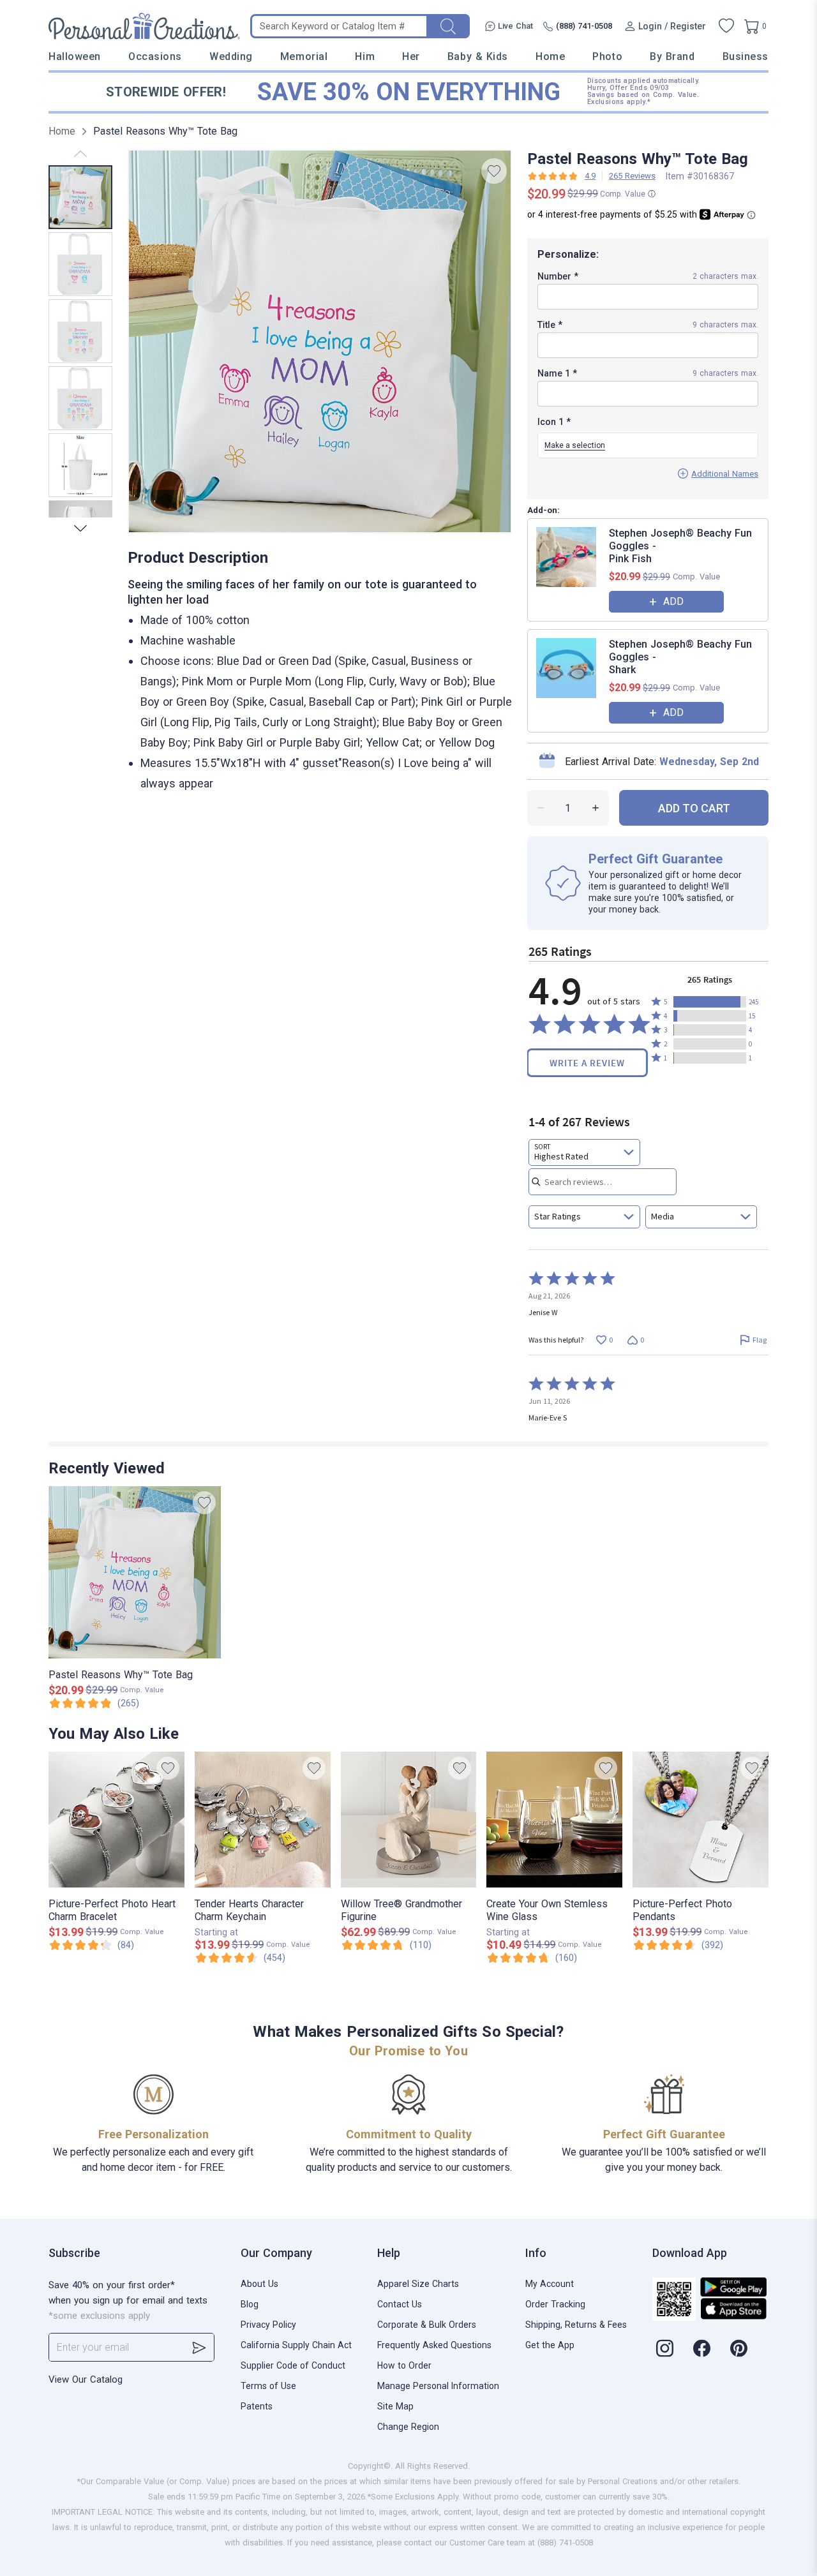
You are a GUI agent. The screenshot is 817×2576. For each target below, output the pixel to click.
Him (365, 56)
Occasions (155, 56)
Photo (607, 56)
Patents (257, 2406)
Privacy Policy (268, 2325)
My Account (550, 2284)
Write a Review (587, 1063)
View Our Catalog (86, 2379)
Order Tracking (555, 2304)
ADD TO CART (694, 808)
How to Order (404, 2365)
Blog (250, 2304)
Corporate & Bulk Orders (427, 2325)
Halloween (75, 56)
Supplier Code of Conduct (293, 2365)
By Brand (672, 56)
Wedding (231, 56)
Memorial (304, 56)
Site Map (395, 2406)
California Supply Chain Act (296, 2345)
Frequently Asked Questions (434, 2345)
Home (550, 56)
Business (746, 56)
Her (411, 56)
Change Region (408, 2427)
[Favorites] (726, 26)
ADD (673, 601)
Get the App (550, 2345)
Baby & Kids (478, 56)
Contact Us (400, 2304)
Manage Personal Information (438, 2386)
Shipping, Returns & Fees (576, 2325)
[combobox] (584, 1152)
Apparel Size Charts (418, 2284)
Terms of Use (268, 2386)
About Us (259, 2284)
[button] (710, 1002)
